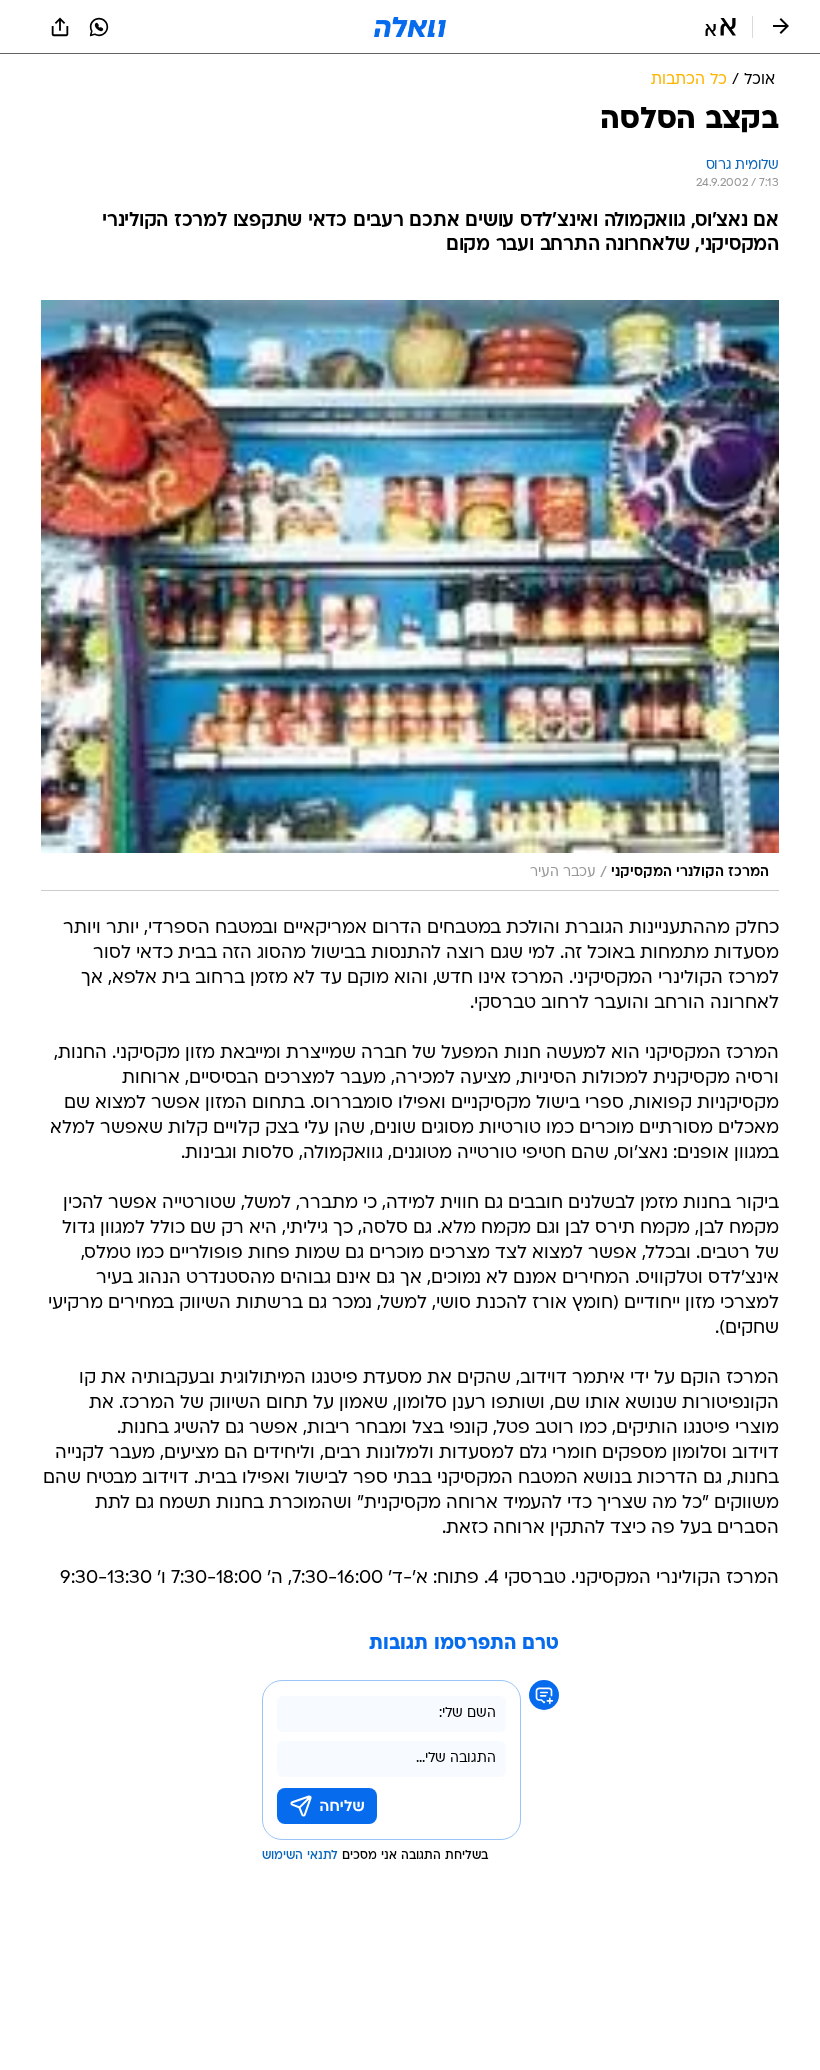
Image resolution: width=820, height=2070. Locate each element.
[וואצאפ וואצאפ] (99, 27)
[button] (720, 27)
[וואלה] (410, 27)
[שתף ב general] (60, 27)
